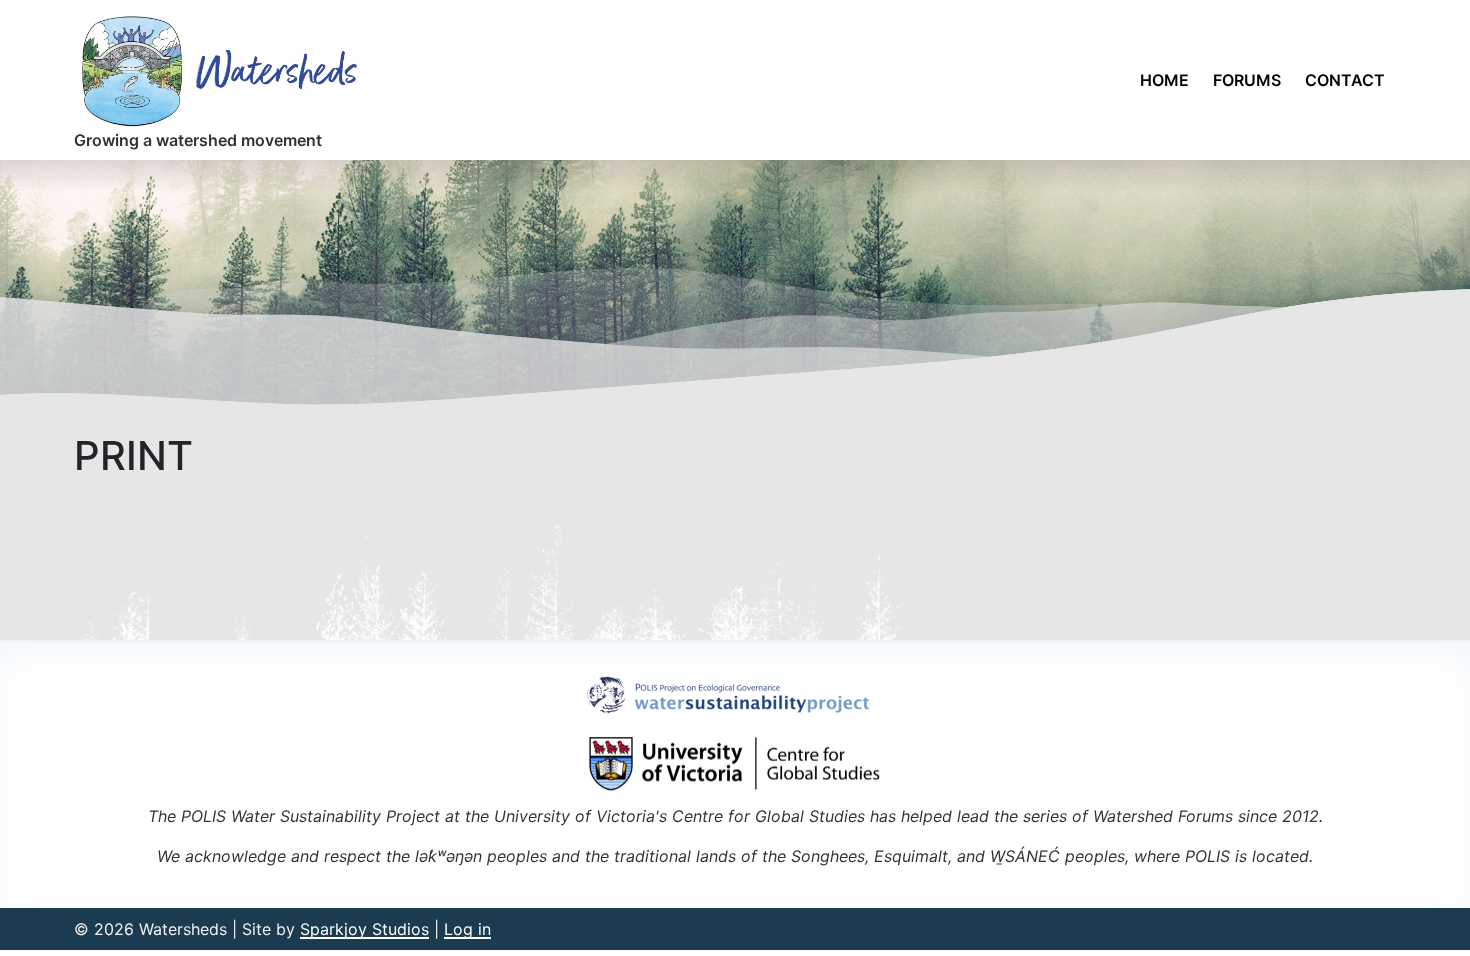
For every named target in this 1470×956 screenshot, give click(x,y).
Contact (1345, 80)
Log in (467, 929)
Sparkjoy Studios (364, 929)
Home (1164, 80)
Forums (1247, 80)
